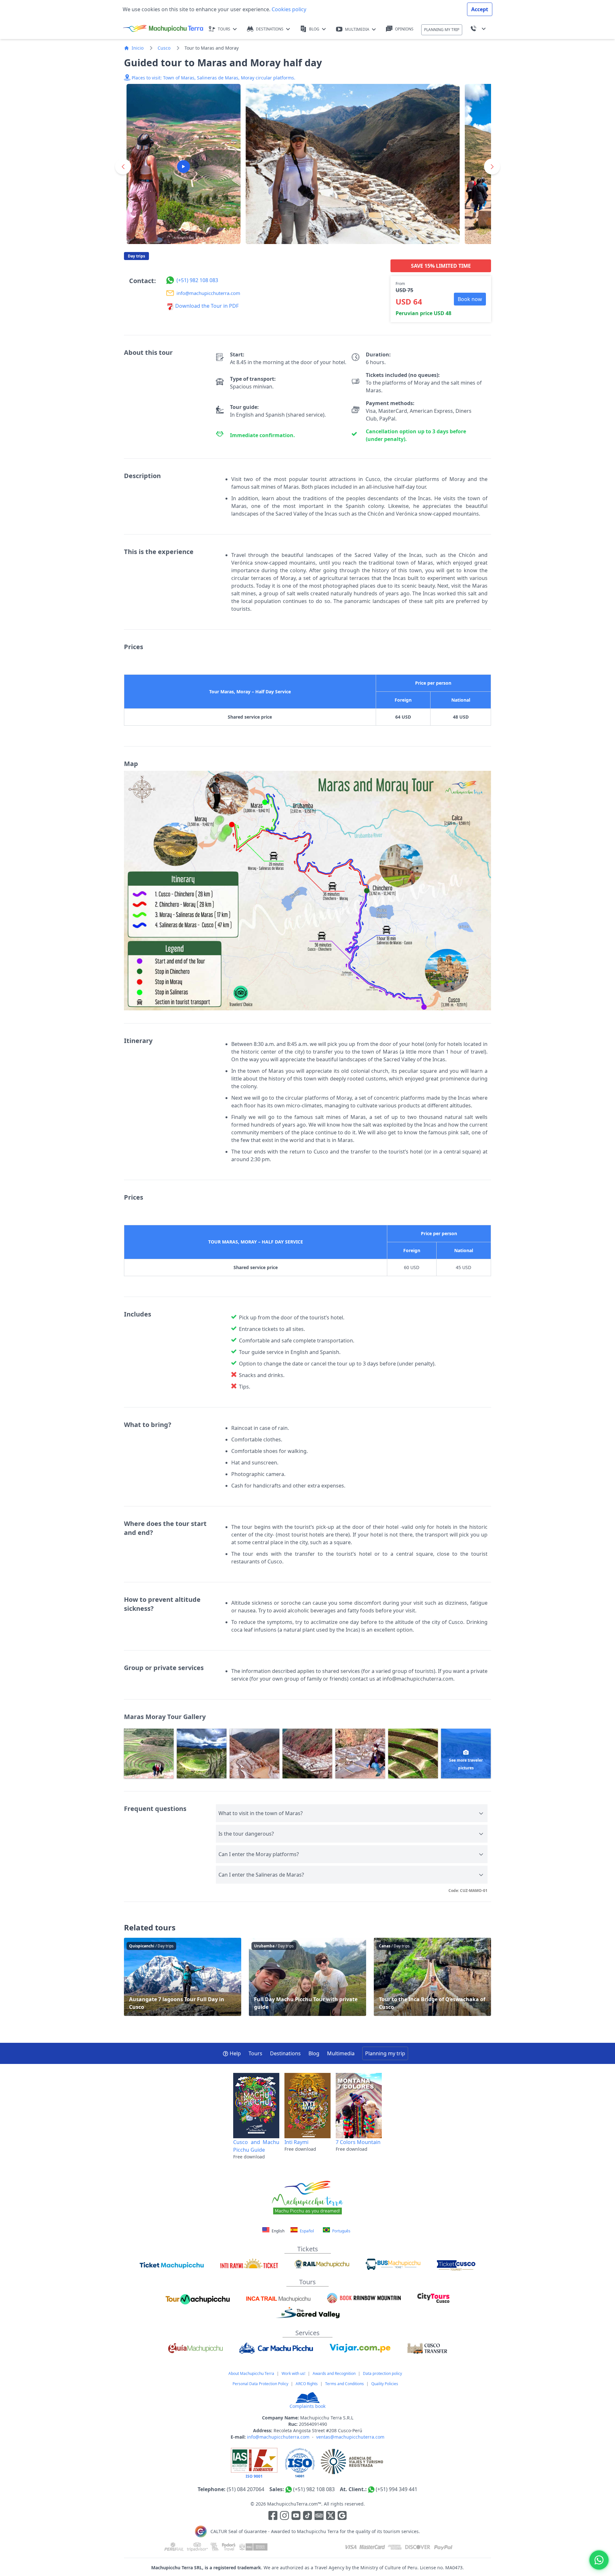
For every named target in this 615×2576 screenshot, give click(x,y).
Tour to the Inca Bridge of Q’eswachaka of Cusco (432, 1977)
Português (341, 2231)
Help (235, 2053)
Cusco (164, 48)
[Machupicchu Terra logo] (163, 29)
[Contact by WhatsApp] (599, 2560)
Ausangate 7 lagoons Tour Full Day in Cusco (183, 1977)
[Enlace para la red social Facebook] (273, 2517)
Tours (255, 2053)
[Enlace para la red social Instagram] (284, 2517)
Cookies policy (288, 9)
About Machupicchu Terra (251, 2373)
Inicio (138, 48)
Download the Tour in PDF (206, 306)
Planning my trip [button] (385, 2053)
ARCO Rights (307, 2384)
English (278, 2231)
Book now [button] (470, 299)
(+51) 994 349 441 (397, 2489)
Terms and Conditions (344, 2384)
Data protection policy (382, 2373)
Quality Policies (385, 2384)
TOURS (224, 29)
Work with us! (293, 2373)
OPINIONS (404, 29)
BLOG (314, 29)
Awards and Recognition (334, 2373)
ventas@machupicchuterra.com (350, 2437)
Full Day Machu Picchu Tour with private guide (307, 1977)
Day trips (136, 256)
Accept (480, 9)
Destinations (285, 2053)
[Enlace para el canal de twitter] (331, 2517)
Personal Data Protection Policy (260, 2384)
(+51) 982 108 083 (314, 2489)
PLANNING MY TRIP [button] (442, 30)
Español (306, 2231)
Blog (314, 2053)
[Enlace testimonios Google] (342, 2517)
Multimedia (341, 2053)
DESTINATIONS (270, 29)
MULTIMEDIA (357, 29)
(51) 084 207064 (246, 2489)
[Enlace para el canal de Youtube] (297, 2517)
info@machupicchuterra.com (278, 2437)
